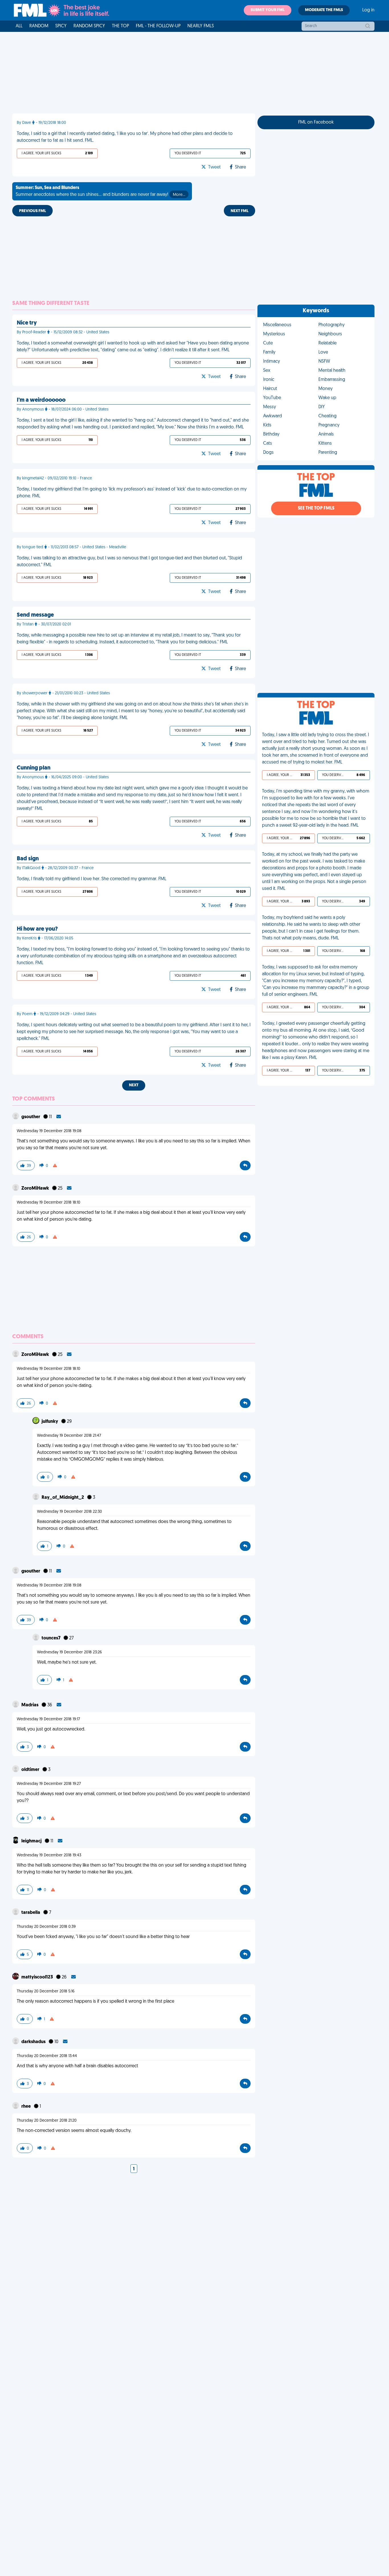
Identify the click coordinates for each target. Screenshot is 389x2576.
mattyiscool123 (38, 1977)
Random (39, 26)
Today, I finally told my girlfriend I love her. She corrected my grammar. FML (92, 879)
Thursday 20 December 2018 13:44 (47, 2056)
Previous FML (32, 211)
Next (134, 1085)
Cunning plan (34, 768)
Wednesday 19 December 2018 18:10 (49, 1203)
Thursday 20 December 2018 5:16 (46, 1991)
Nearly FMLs (201, 26)
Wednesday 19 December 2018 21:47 (69, 1436)
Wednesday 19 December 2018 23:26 (69, 1652)
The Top (120, 26)
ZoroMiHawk (36, 1189)
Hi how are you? (37, 929)
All (19, 26)
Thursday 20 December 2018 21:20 (47, 2121)
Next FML (239, 211)
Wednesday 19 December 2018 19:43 (49, 1855)
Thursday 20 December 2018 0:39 (46, 1927)
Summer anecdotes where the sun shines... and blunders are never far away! (100, 191)
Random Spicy (89, 26)
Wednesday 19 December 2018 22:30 (69, 1512)
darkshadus (34, 2042)
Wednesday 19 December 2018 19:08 (49, 1131)
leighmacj (32, 1841)
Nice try (27, 323)
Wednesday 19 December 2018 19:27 (49, 1784)
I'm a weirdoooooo (41, 400)
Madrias (30, 1705)
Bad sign (28, 859)
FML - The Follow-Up (158, 26)
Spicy (61, 26)
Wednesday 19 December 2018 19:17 (48, 1719)
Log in (368, 10)
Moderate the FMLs (324, 10)
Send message (35, 615)
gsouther (31, 1117)
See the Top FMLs (316, 508)
